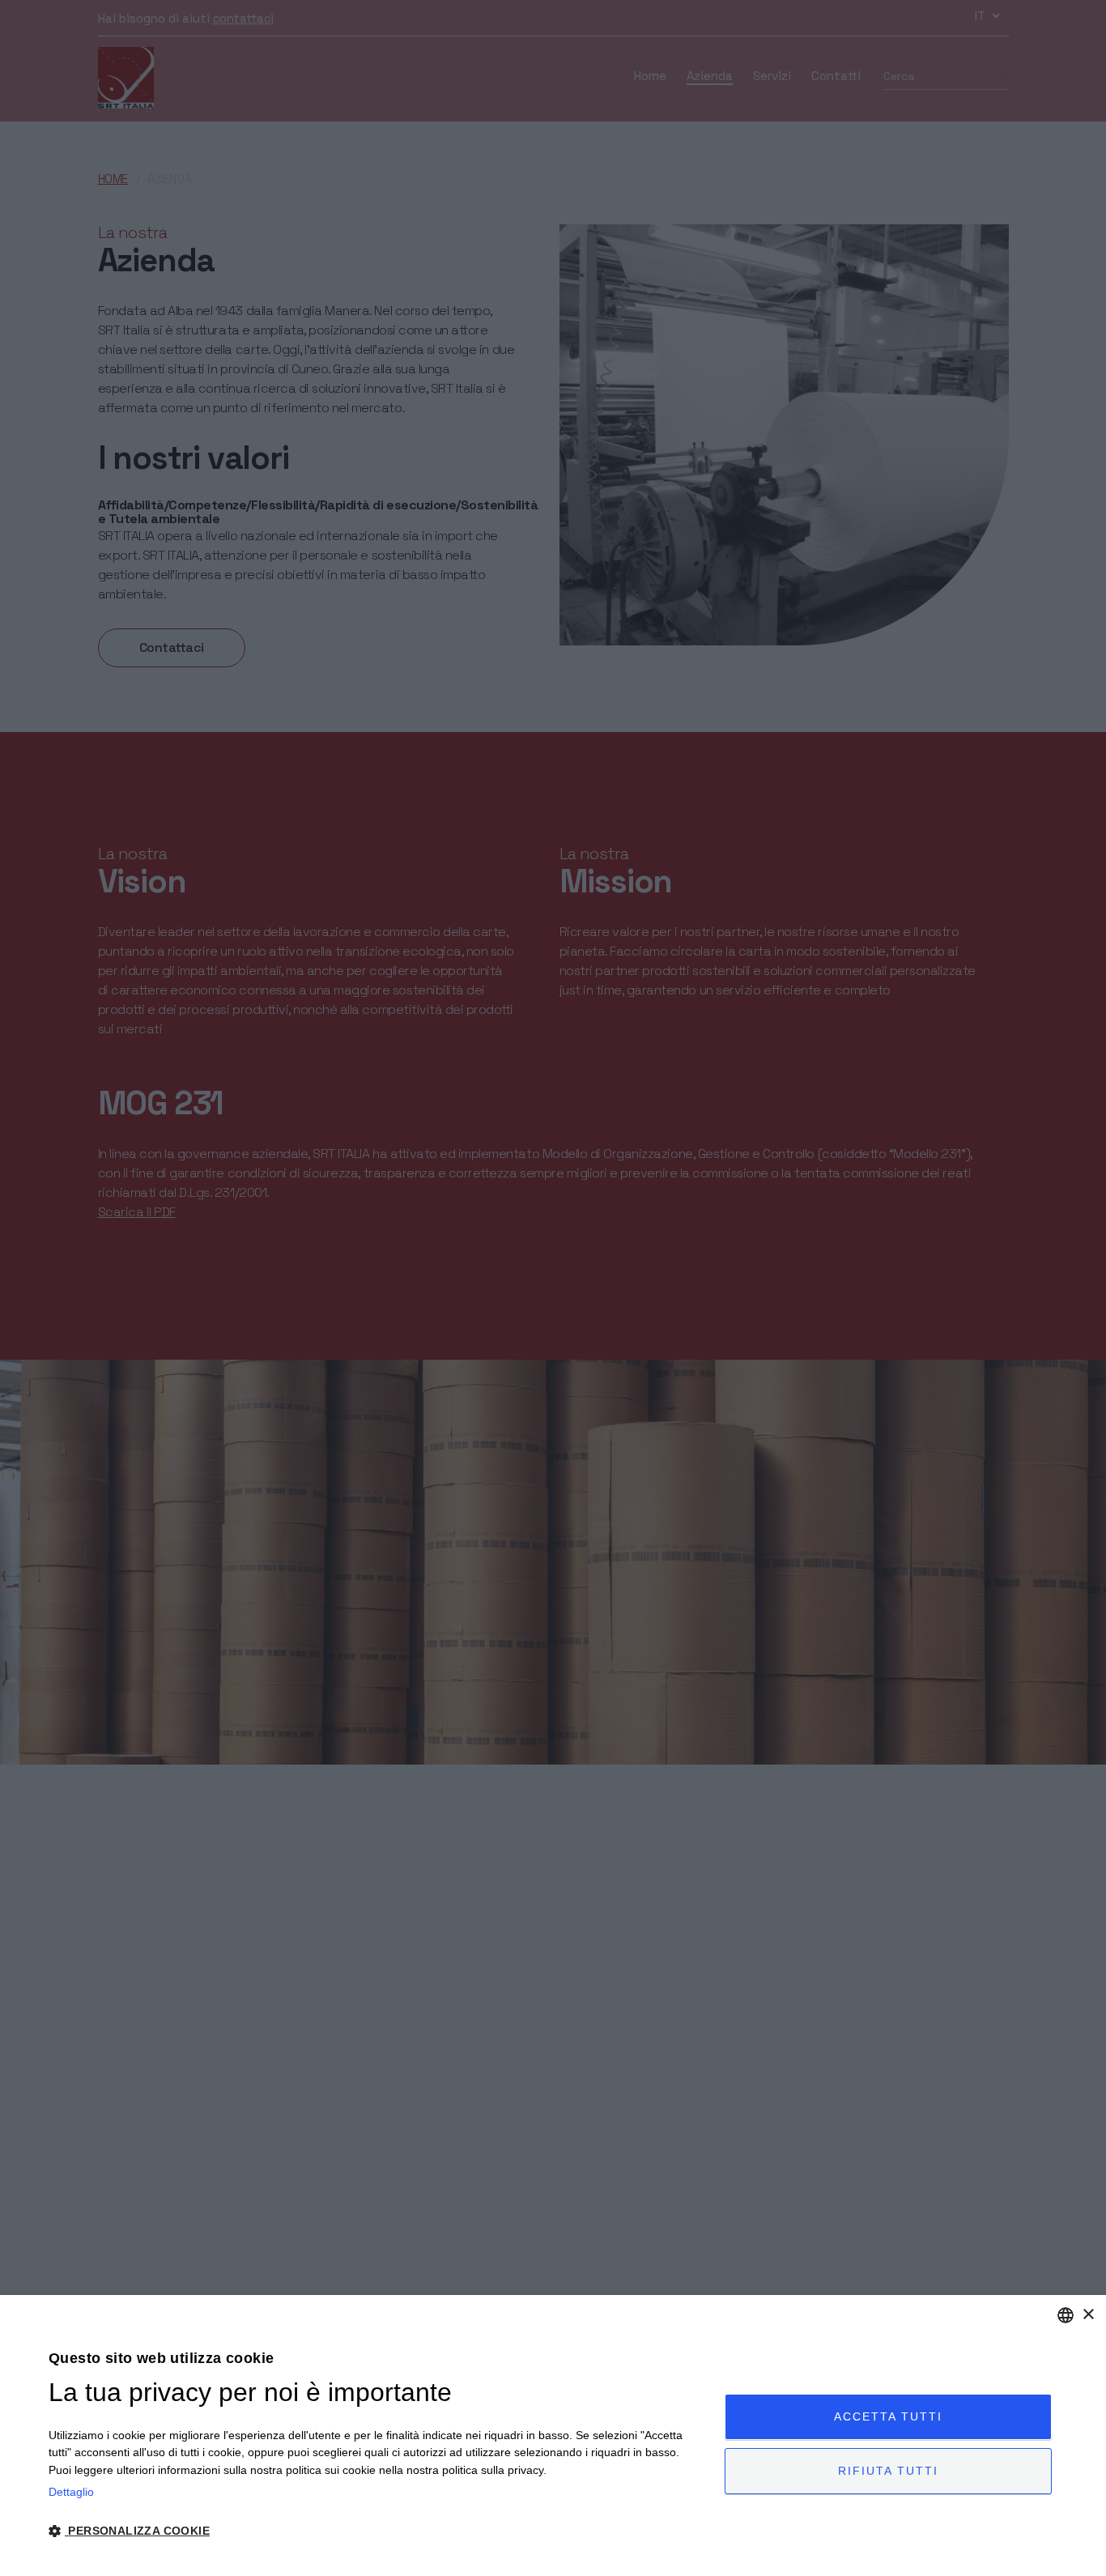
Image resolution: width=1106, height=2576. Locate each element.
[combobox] (1066, 2315)
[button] (376, 2531)
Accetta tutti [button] (888, 2416)
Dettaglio (71, 2492)
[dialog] (553, 2435)
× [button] (1088, 2315)
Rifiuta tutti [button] (888, 2471)
